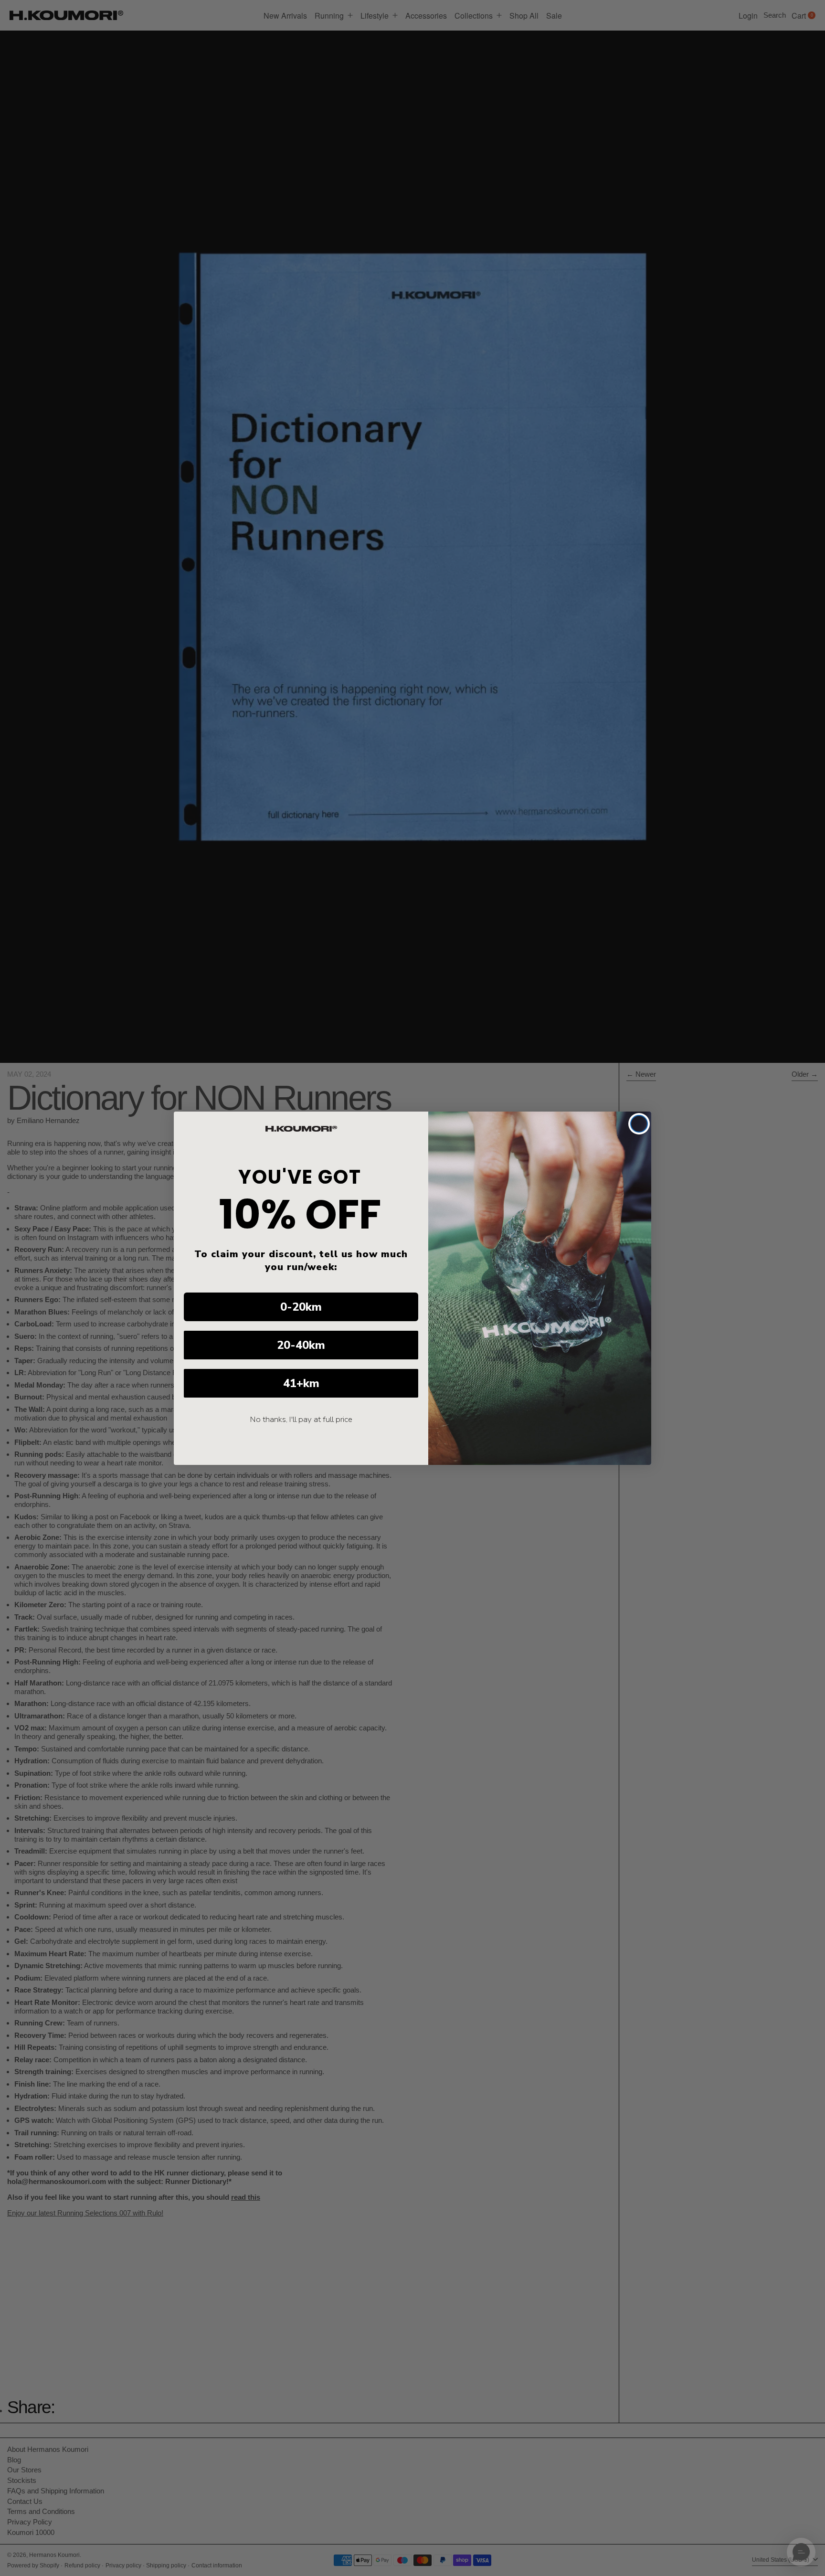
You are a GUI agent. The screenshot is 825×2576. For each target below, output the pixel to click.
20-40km (301, 1345)
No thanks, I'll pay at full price (301, 1419)
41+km (301, 1383)
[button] (801, 2552)
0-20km (301, 1307)
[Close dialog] (639, 1124)
